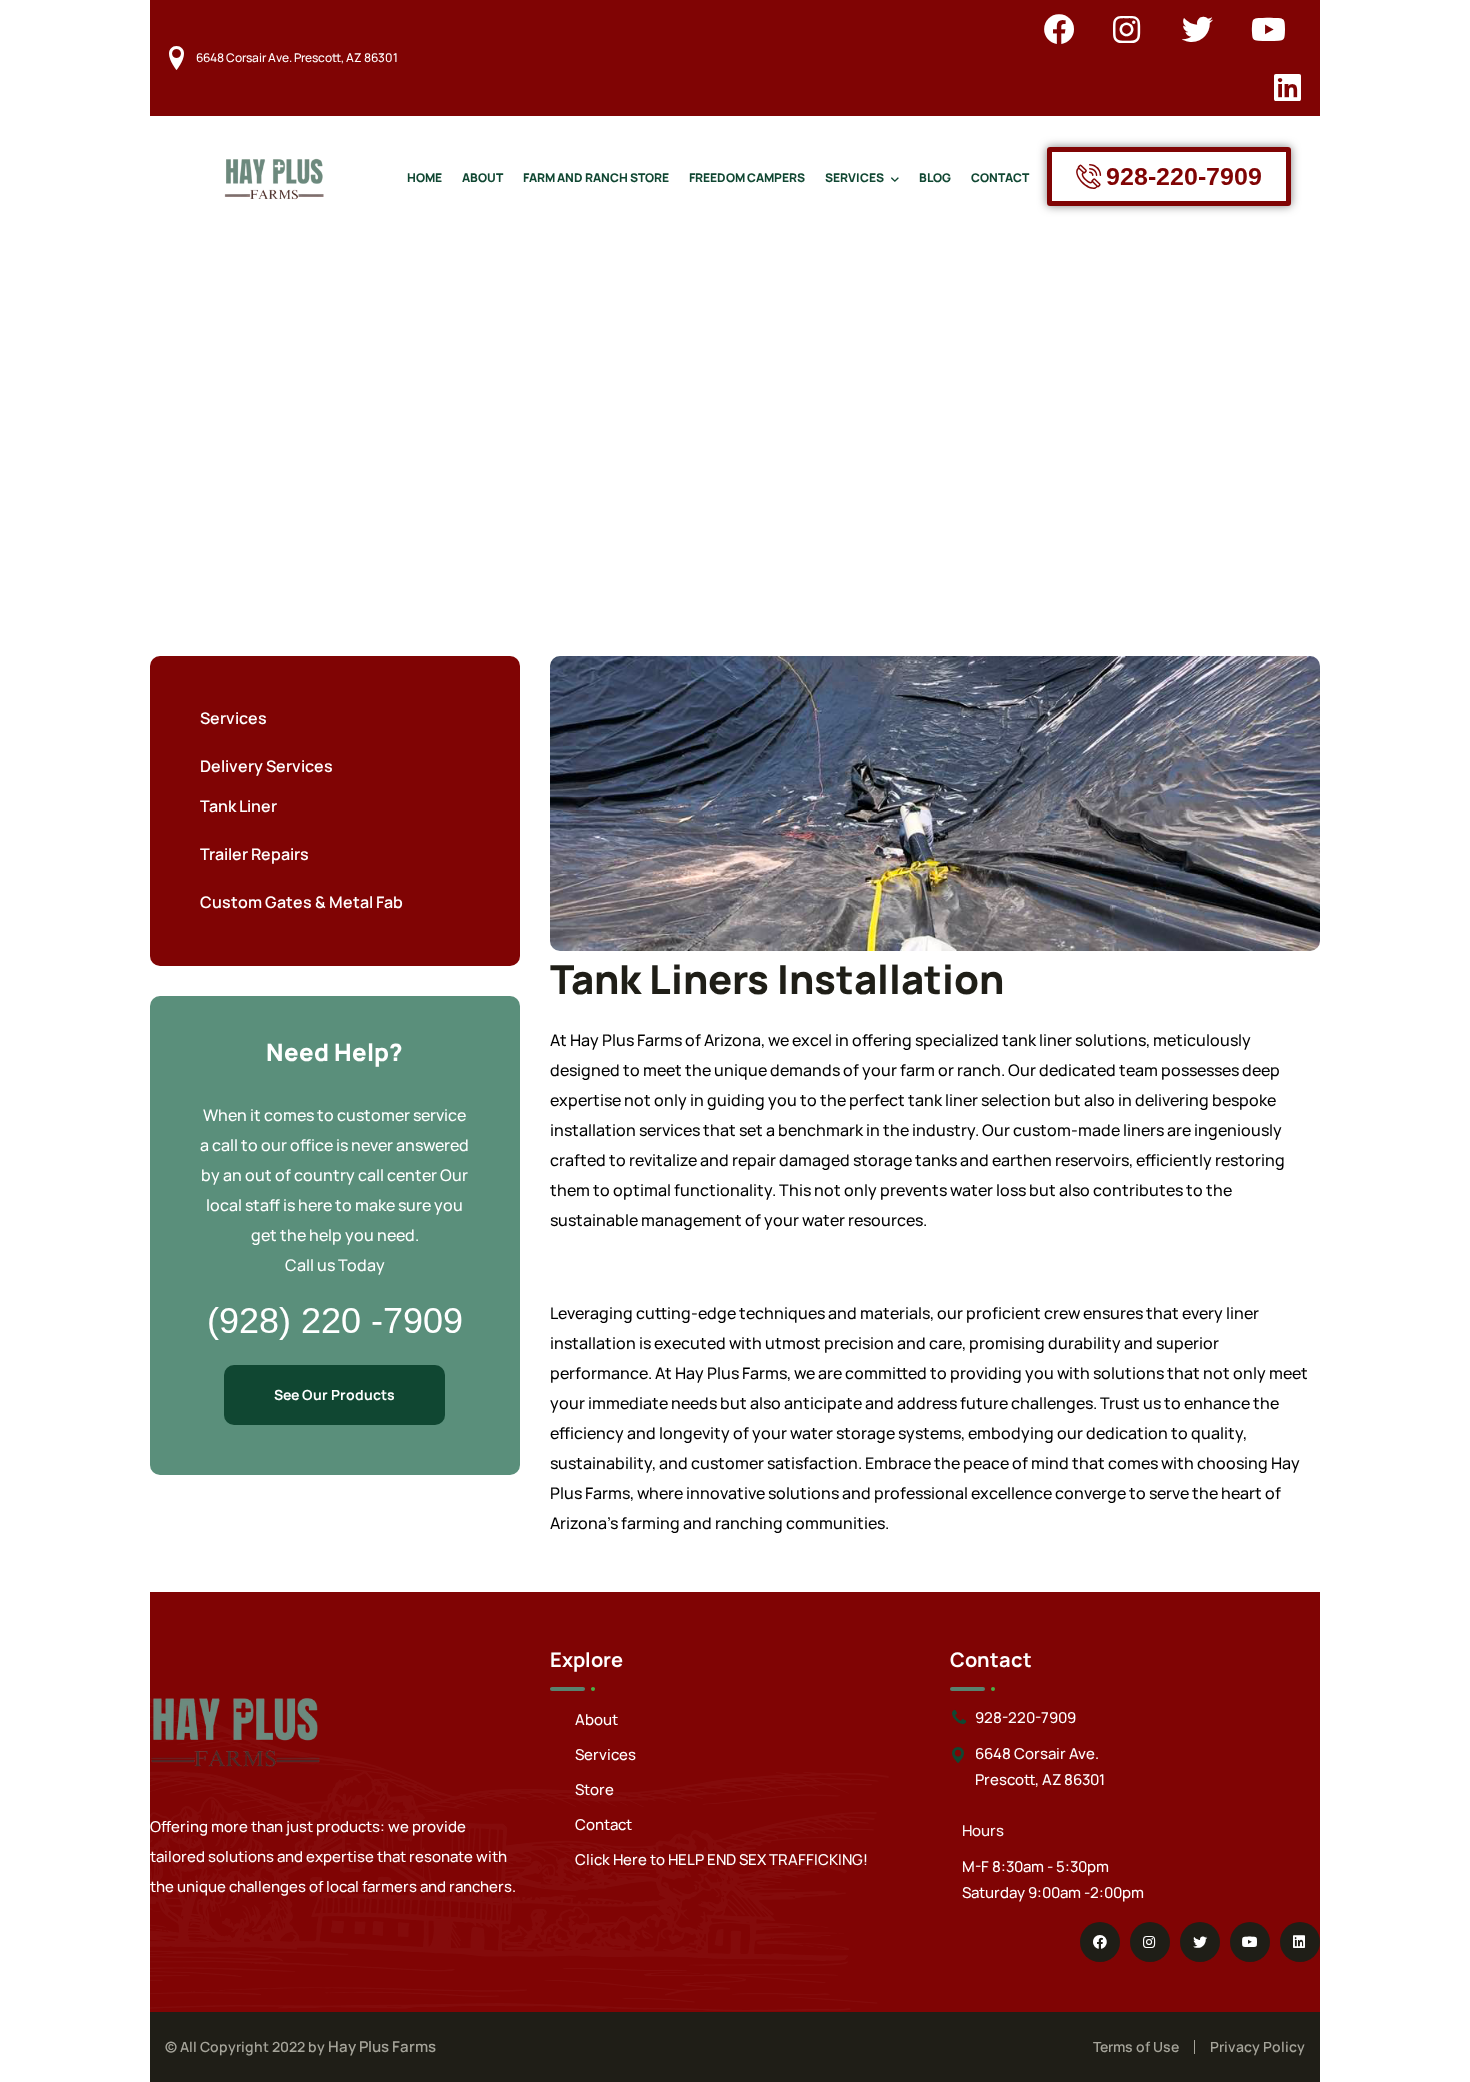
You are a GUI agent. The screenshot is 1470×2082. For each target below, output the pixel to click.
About (596, 1719)
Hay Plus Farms (382, 2046)
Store (594, 1789)
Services (605, 1754)
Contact (603, 1824)
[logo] (274, 175)
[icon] (1059, 29)
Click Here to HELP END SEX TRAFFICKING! (721, 1859)
